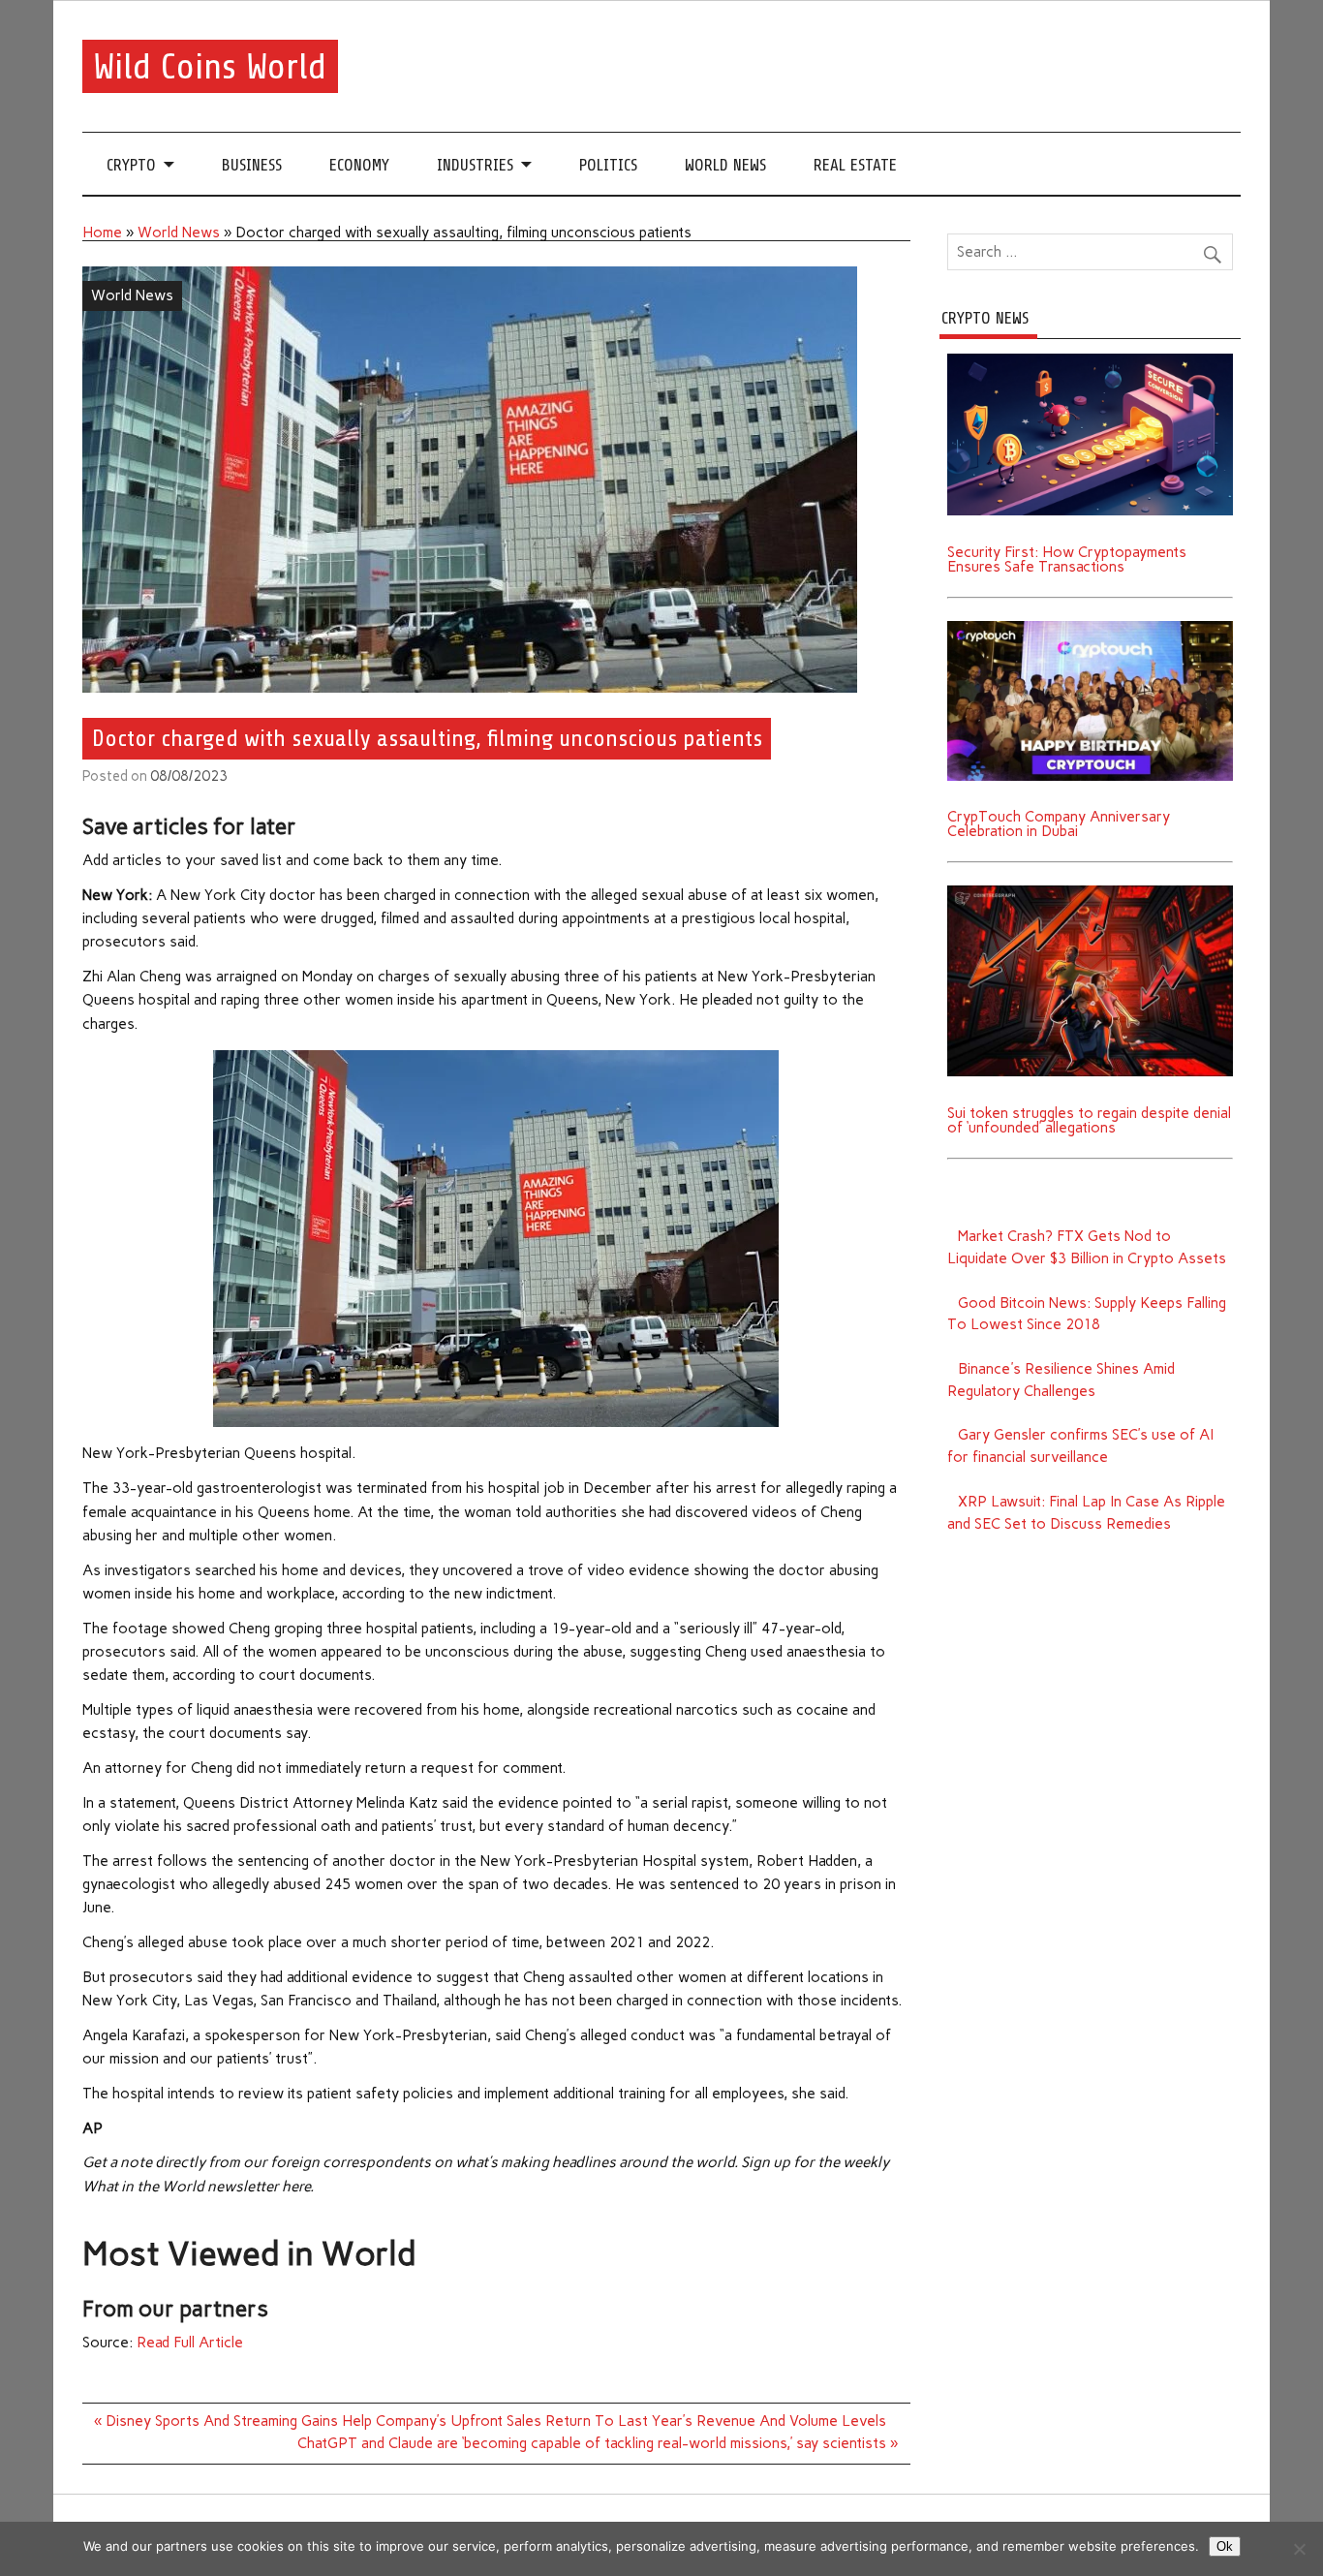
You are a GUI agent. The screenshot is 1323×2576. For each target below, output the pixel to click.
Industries (475, 165)
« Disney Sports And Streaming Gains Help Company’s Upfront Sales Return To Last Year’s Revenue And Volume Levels (490, 2421)
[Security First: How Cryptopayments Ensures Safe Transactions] (1091, 360)
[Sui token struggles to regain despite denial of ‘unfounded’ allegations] (1091, 892)
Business (252, 165)
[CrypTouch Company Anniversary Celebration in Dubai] (1091, 628)
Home (102, 233)
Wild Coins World (210, 66)
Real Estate (855, 165)
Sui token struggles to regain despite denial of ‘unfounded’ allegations (1089, 1120)
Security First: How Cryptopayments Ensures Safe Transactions (1067, 559)
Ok (1225, 2546)
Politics (608, 165)
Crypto (131, 165)
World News (725, 165)
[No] (1299, 2549)
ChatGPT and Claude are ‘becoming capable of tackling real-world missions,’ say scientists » (598, 2443)
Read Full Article (190, 2343)
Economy (359, 165)
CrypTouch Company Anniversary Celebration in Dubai (1059, 824)
